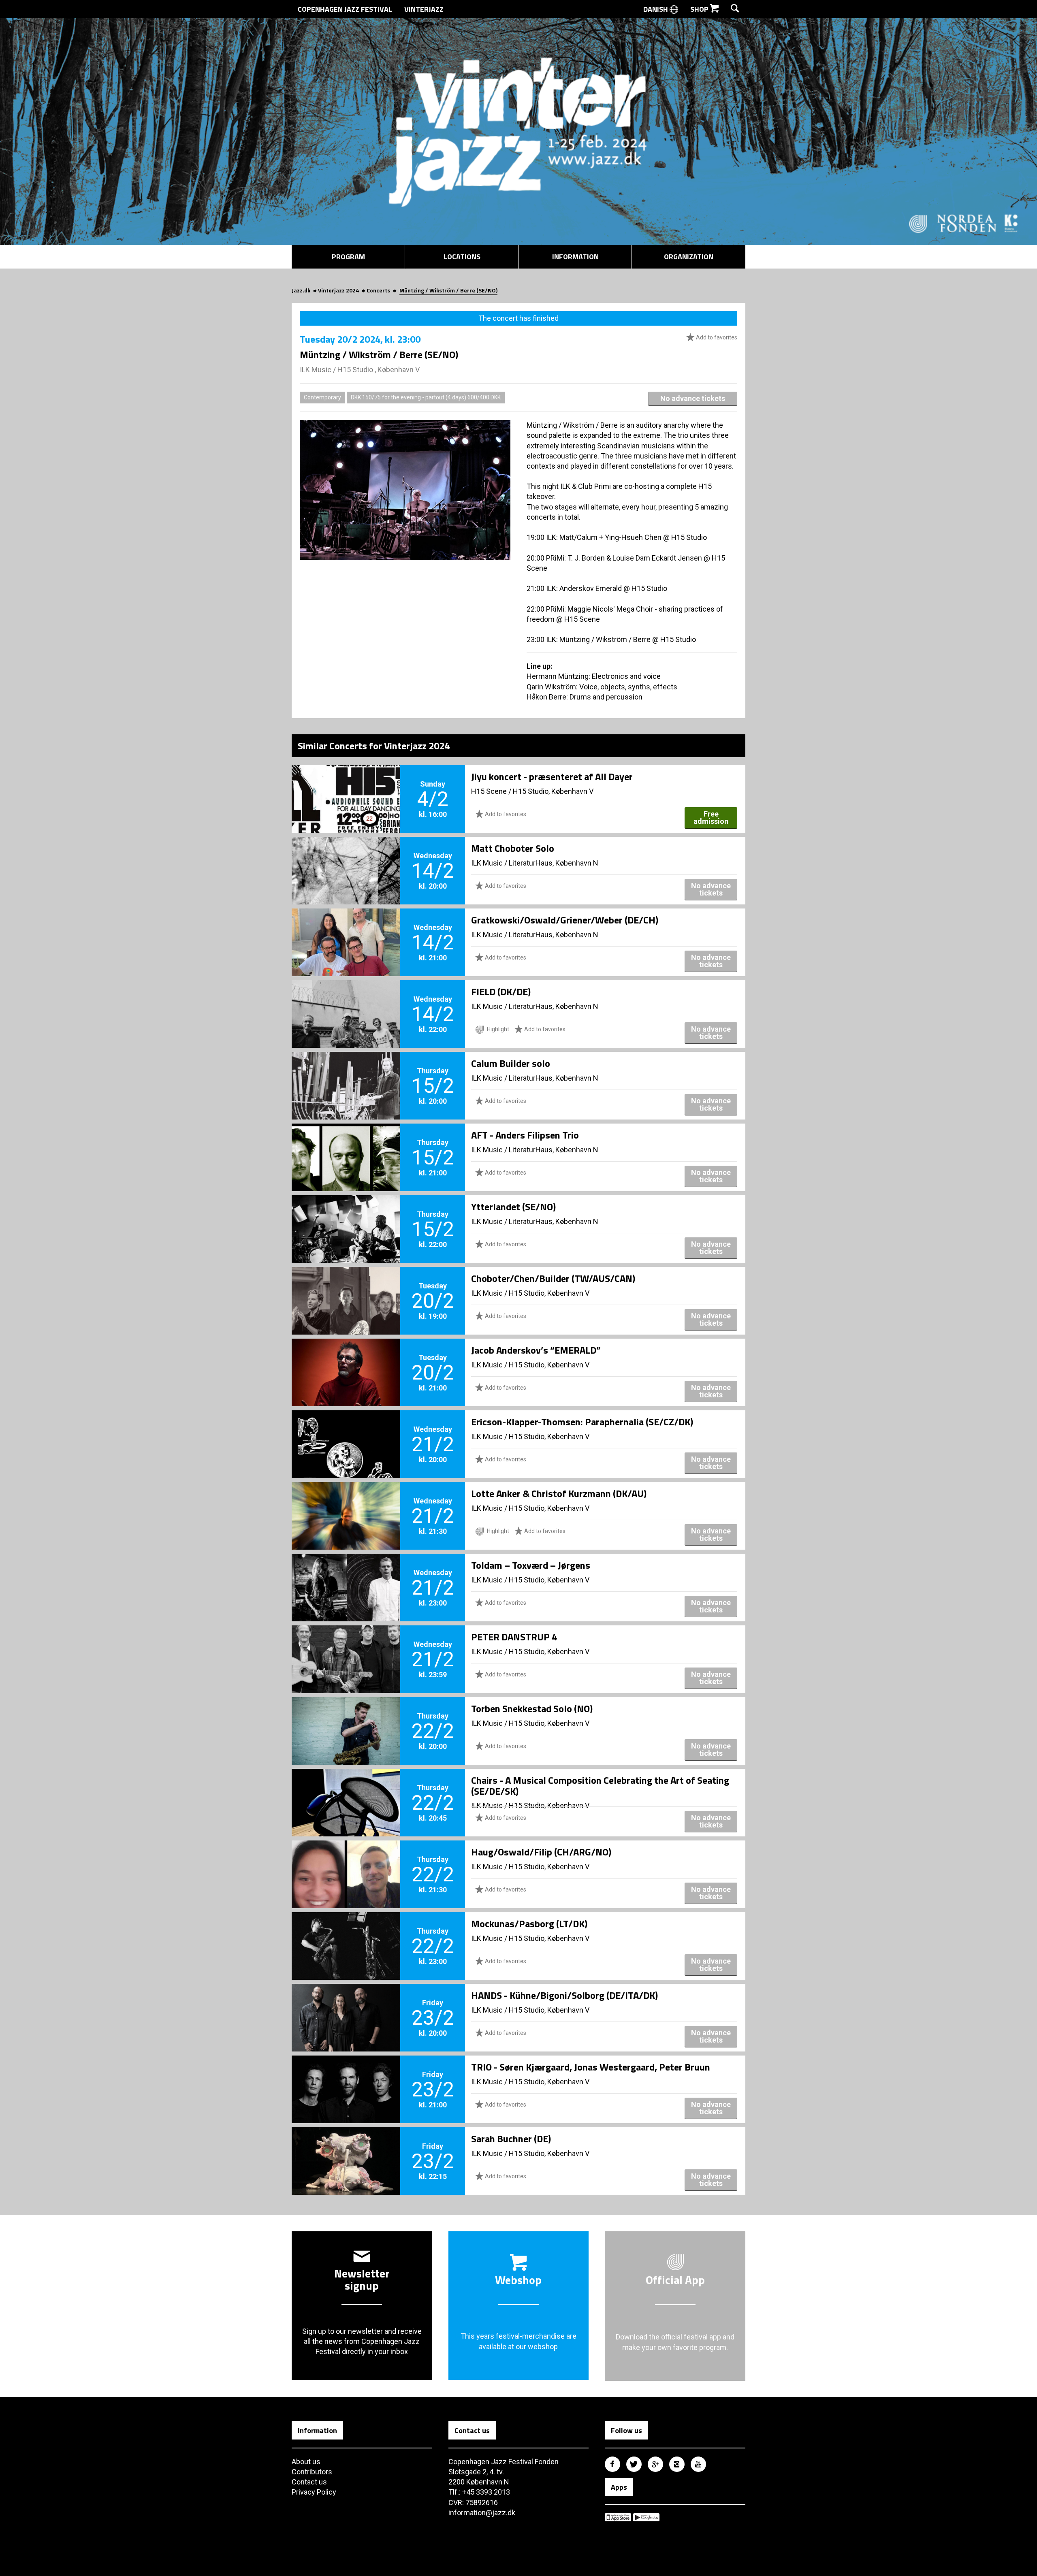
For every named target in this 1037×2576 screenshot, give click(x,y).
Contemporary (322, 397)
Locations (462, 257)
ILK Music (316, 370)
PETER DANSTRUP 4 (514, 1637)
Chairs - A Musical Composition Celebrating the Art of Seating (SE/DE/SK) (600, 1785)
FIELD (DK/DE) (501, 992)
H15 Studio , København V (379, 370)
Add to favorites (716, 337)
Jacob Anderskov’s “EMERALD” (536, 1350)
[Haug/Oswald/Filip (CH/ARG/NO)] (346, 1861)
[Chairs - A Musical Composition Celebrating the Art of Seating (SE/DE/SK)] (346, 1789)
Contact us (309, 2482)
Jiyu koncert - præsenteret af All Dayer (552, 776)
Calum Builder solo (511, 1063)
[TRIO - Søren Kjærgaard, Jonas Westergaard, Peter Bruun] (346, 2076)
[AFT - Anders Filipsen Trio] (346, 1144)
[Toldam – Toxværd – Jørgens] (346, 1574)
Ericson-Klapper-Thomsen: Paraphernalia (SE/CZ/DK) (582, 1422)
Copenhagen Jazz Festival (345, 9)
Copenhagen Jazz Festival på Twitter (634, 2464)
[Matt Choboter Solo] (346, 857)
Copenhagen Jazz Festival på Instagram (677, 2464)
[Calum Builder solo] (346, 1072)
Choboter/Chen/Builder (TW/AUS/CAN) (553, 1278)
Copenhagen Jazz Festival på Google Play (646, 2517)
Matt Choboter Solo (513, 848)
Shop (700, 9)
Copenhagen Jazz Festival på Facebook (612, 2464)
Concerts (378, 290)
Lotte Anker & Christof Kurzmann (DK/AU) (559, 1493)
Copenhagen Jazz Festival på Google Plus (655, 2464)
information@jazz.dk (482, 2513)
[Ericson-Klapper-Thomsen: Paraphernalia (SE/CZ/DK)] (346, 1431)
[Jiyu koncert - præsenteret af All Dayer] (346, 785)
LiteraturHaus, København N (554, 863)
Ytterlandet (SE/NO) (513, 1207)
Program (348, 257)
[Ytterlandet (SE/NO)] (346, 1215)
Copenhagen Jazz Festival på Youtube (698, 2464)
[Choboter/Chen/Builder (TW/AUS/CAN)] (346, 1287)
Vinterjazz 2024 (338, 290)
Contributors (312, 2472)
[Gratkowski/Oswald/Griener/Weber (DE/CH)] (346, 929)
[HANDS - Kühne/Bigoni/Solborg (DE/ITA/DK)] (346, 2004)
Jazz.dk (301, 290)
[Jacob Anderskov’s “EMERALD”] (346, 1359)
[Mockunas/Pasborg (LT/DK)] (346, 1932)
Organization (689, 257)
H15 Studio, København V (553, 791)
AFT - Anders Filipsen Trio (525, 1135)
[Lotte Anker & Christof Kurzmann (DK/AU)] (346, 1502)
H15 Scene (489, 791)
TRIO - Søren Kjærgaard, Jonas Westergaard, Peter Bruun (591, 2067)
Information (575, 257)
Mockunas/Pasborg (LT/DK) (529, 1923)
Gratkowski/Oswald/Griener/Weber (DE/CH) (565, 920)
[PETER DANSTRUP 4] (346, 1646)
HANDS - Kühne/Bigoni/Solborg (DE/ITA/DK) (564, 1995)
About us (306, 2462)
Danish (656, 9)
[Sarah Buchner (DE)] (346, 2147)
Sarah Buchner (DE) (511, 2139)
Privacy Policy (314, 2492)
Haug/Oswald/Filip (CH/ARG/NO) (541, 1852)
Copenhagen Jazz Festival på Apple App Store (618, 2517)
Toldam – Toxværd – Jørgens (531, 1565)
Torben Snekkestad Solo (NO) (532, 1708)
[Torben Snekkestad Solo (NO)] (346, 1717)
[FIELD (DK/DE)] (346, 1000)
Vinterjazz (424, 9)
